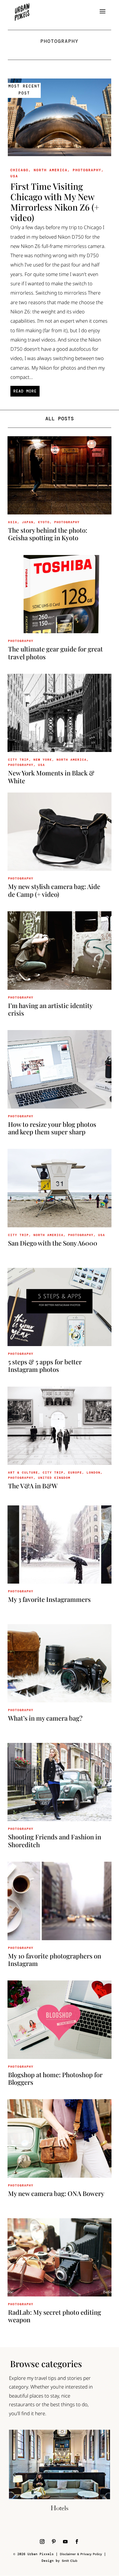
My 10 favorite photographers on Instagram (55, 1960)
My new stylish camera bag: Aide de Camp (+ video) (54, 890)
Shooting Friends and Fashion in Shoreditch (55, 1841)
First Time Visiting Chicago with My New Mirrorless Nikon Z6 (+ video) (55, 202)
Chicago (19, 170)
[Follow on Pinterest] (54, 2542)
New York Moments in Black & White (51, 777)
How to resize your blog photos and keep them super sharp (52, 1128)
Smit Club (70, 2561)
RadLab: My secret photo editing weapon (55, 2316)
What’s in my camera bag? (45, 1718)
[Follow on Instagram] (42, 2542)
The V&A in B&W (33, 1486)
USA (14, 176)
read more (25, 391)
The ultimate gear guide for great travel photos (55, 653)
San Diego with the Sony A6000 (53, 1243)
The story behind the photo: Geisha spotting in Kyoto (48, 534)
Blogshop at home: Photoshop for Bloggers (55, 2078)
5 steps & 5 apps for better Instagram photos (45, 1365)
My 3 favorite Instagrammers (49, 1599)
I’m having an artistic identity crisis (50, 1009)
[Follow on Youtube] (65, 2542)
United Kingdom (54, 1478)
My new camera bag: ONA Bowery (56, 2193)
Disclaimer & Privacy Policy (81, 2554)
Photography (87, 170)
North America (51, 170)
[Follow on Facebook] (77, 2542)
